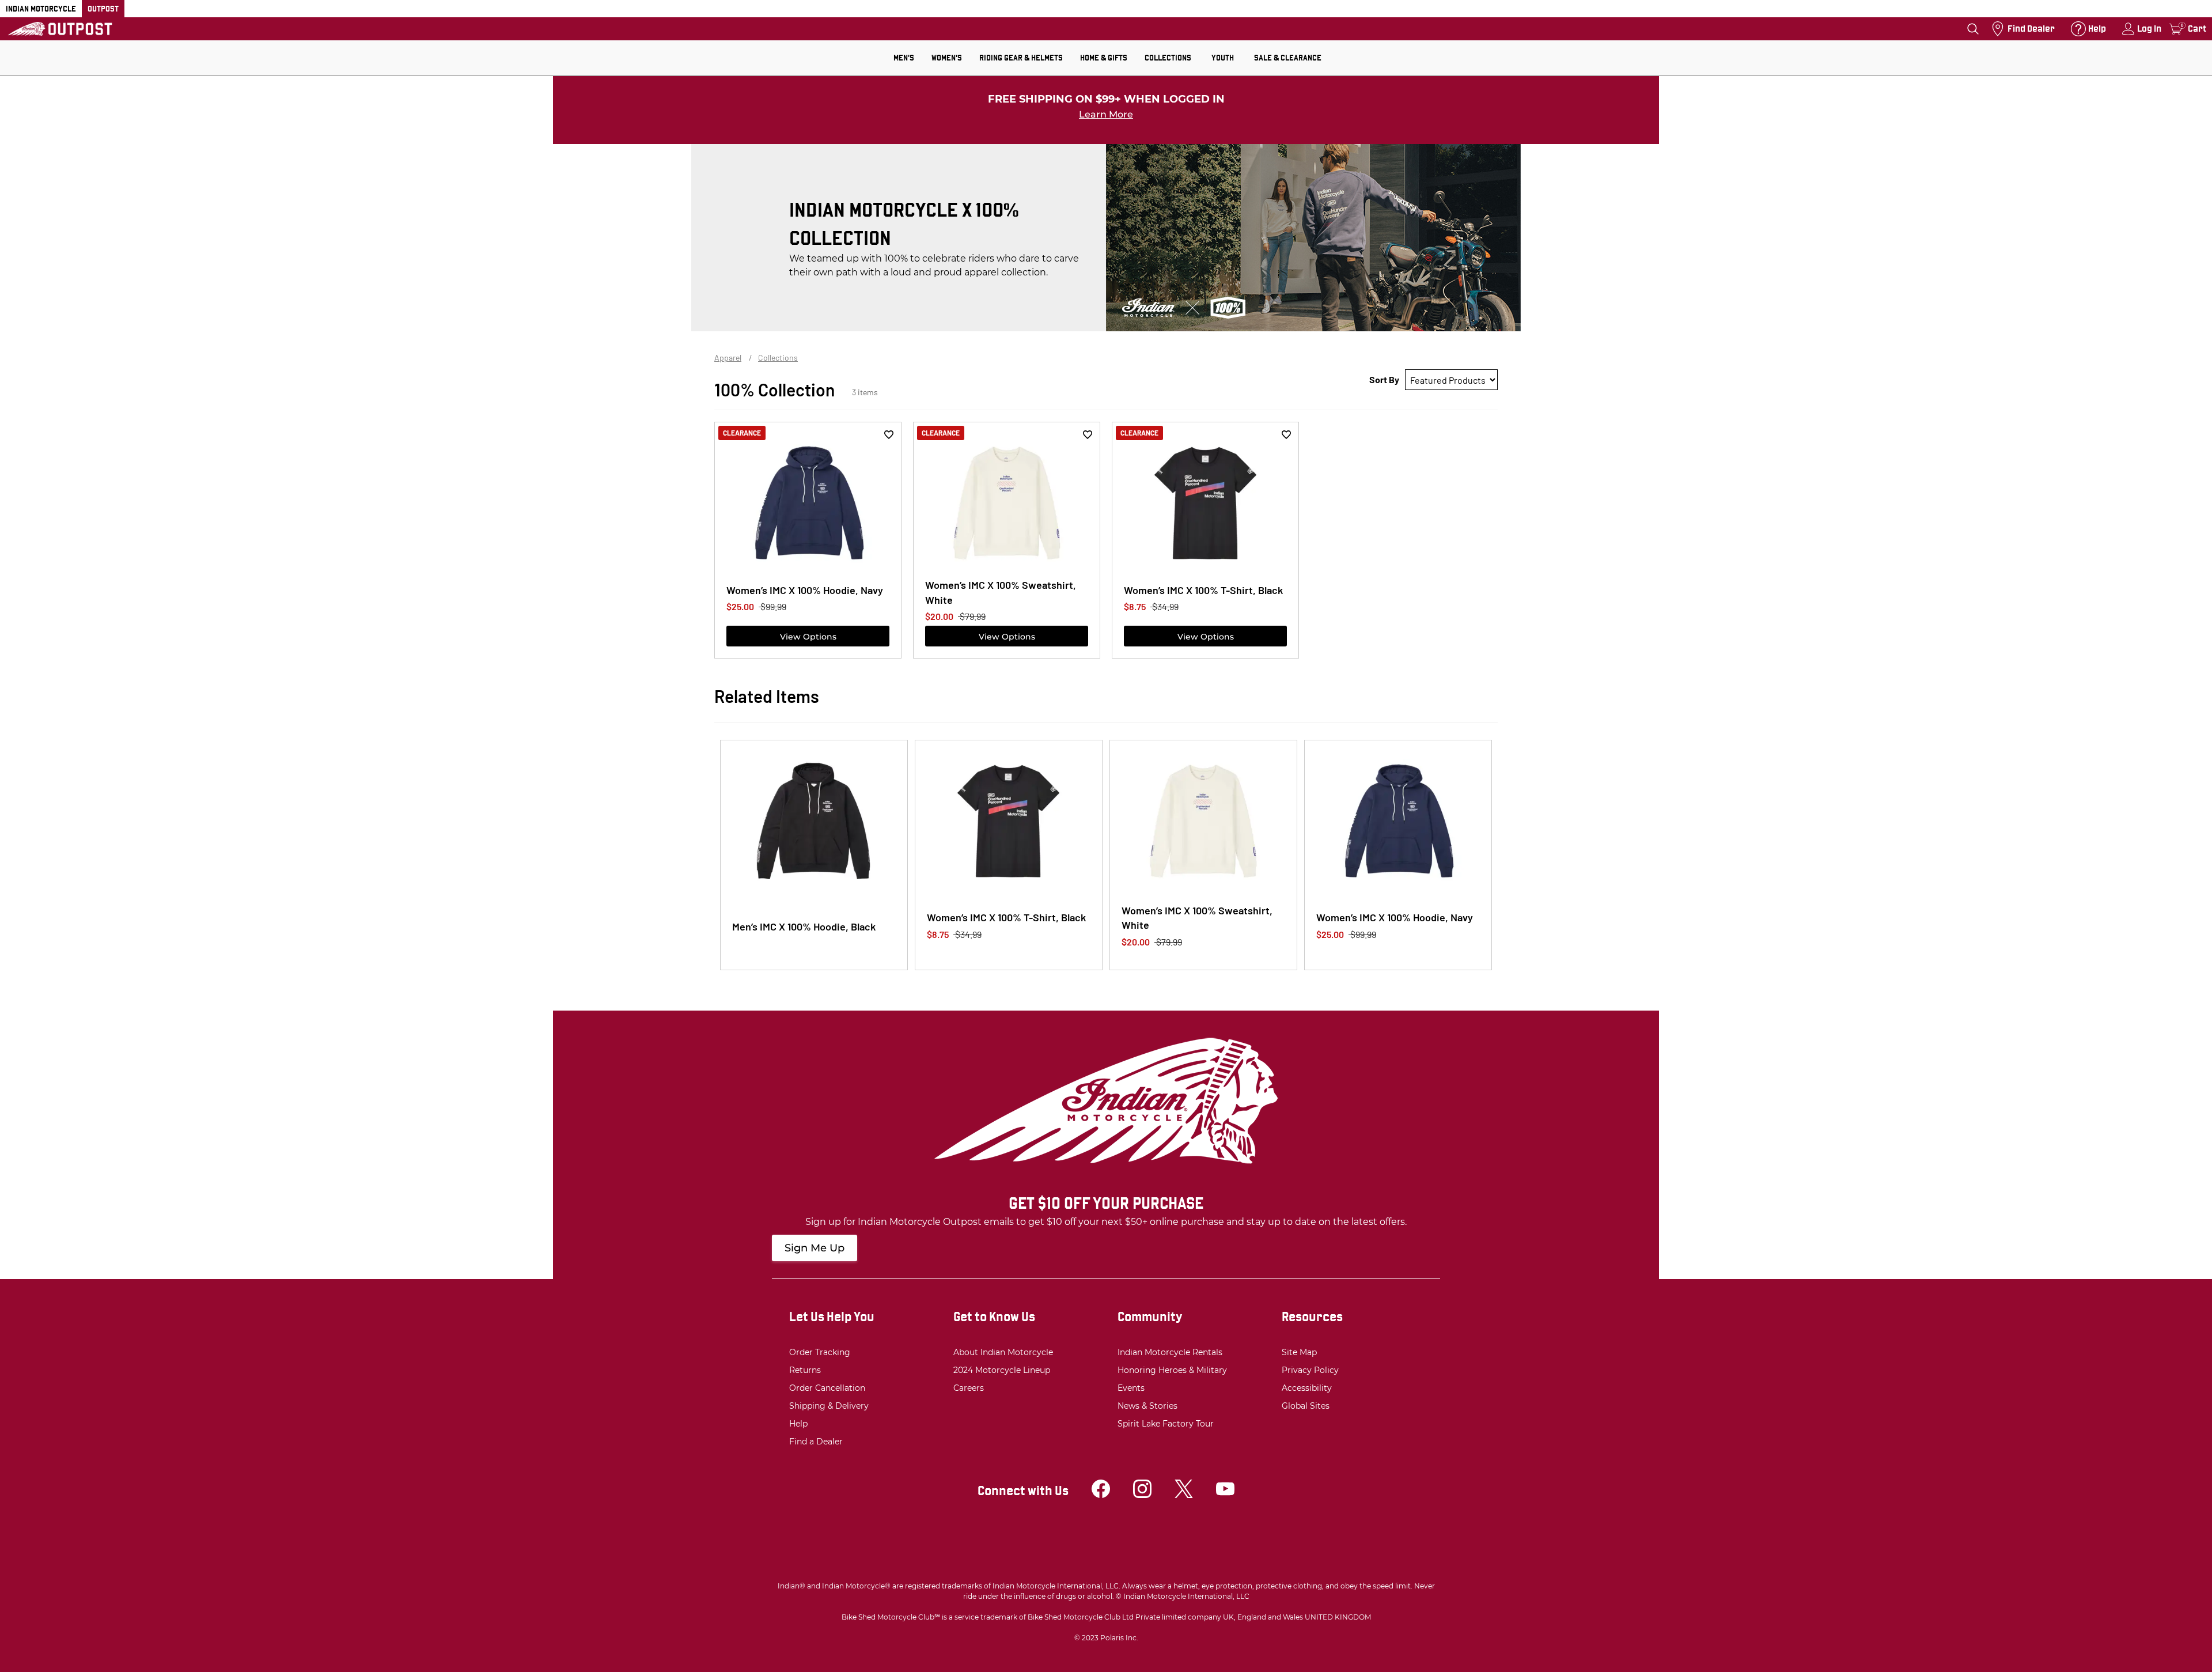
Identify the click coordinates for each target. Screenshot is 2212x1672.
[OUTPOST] (60, 29)
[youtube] (1225, 1495)
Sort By (1384, 379)
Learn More (1106, 114)
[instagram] (1142, 1495)
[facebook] (1101, 1495)
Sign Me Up (815, 1248)
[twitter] (1184, 1495)
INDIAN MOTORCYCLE (41, 9)
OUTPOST (103, 9)
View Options (808, 637)
